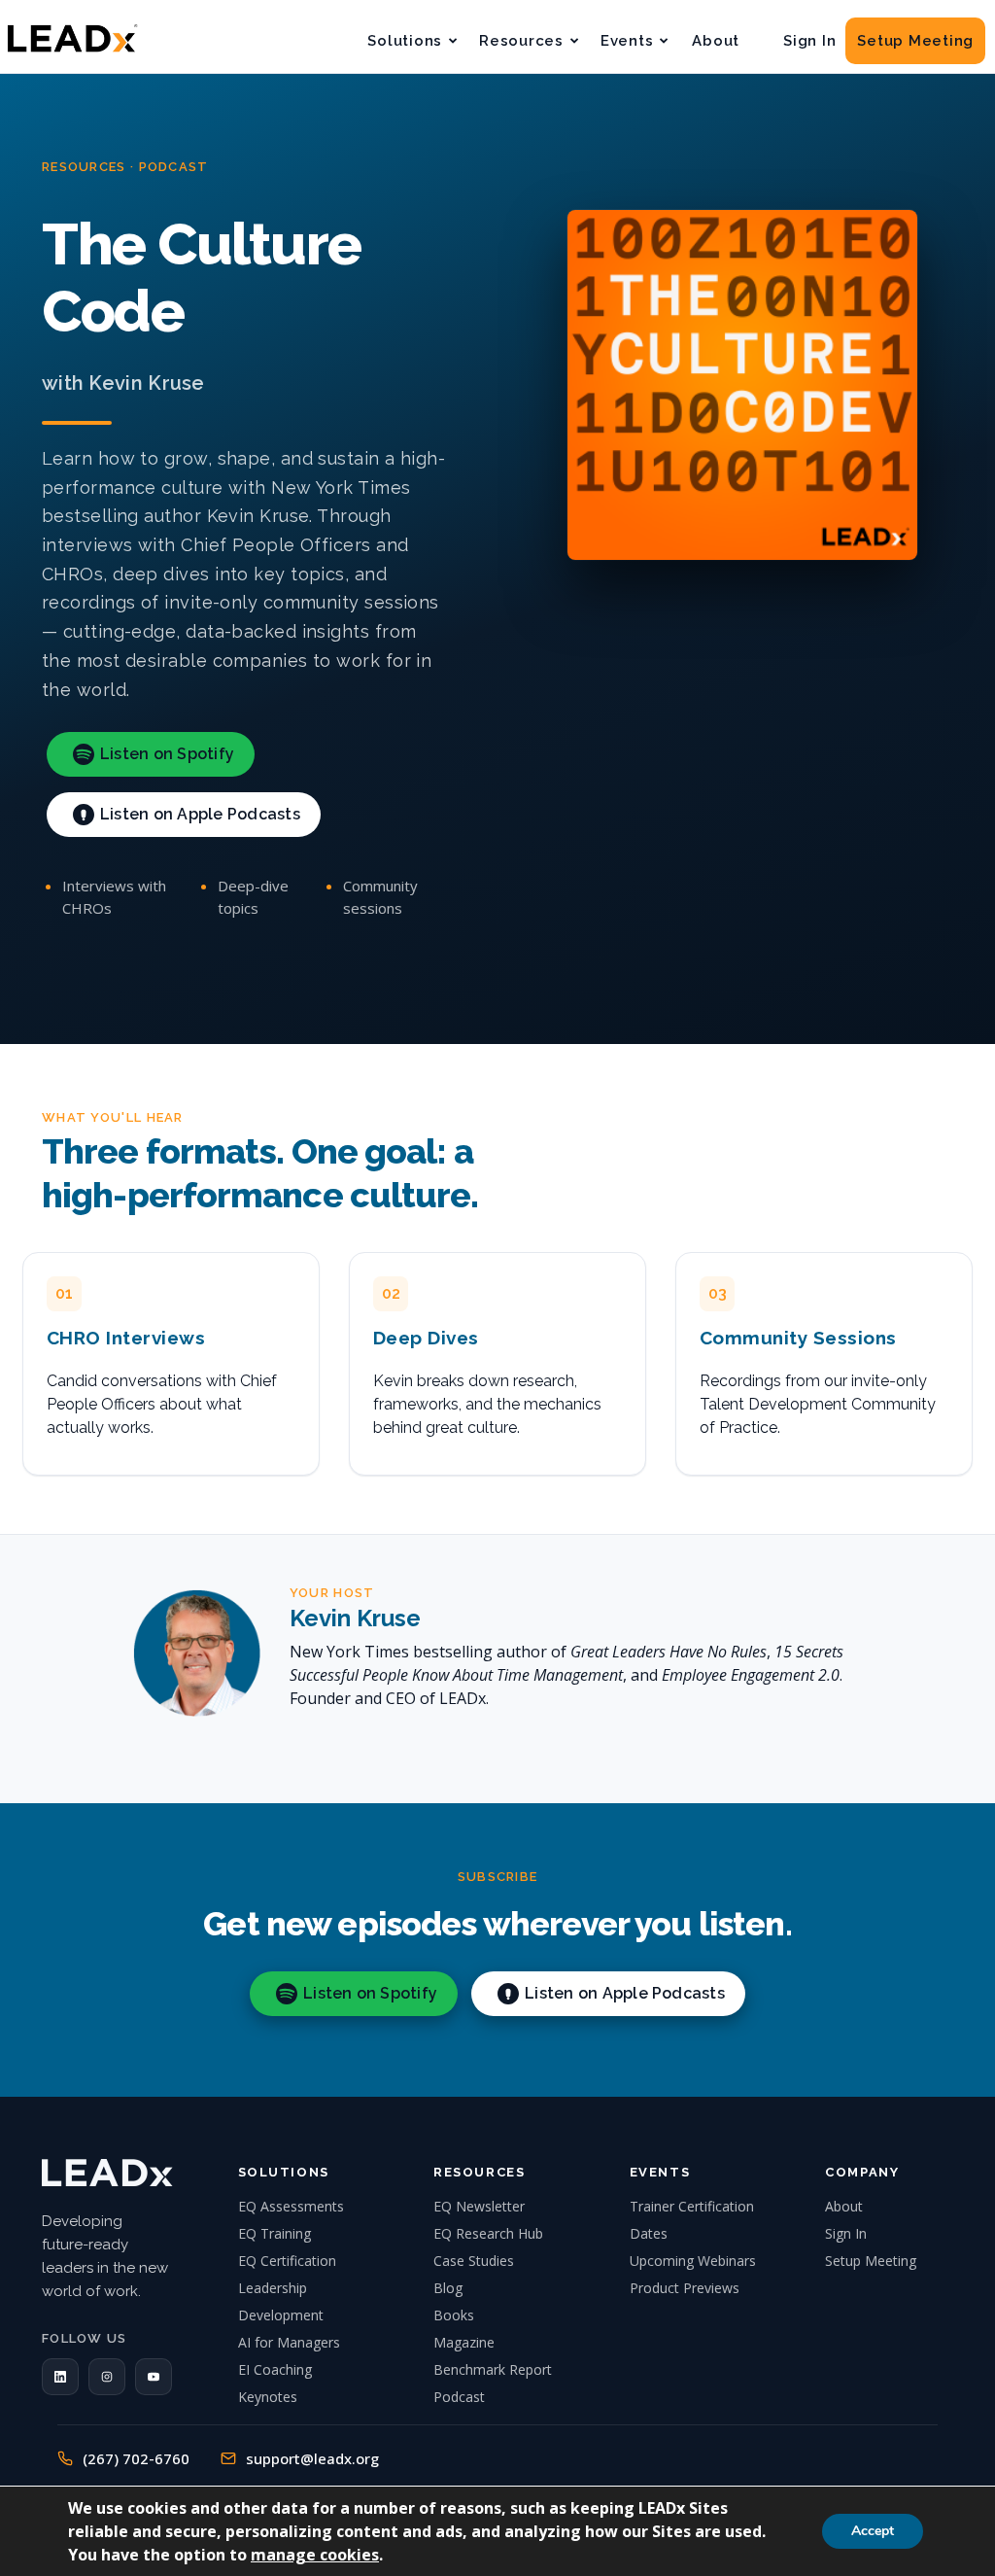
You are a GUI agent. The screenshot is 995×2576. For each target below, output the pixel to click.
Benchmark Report (493, 2369)
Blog (448, 2288)
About (716, 41)
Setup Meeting (915, 41)
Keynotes (268, 2397)
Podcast (459, 2397)
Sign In (809, 41)
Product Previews (685, 2288)
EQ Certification (287, 2261)
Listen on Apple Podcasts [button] (200, 814)
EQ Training (274, 2233)
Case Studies (474, 2261)
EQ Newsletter (479, 2206)
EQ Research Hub (488, 2233)
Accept (873, 2531)
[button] (60, 2377)
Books (454, 2315)
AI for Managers (289, 2342)
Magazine (464, 2342)
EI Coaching (275, 2369)
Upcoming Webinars (693, 2261)
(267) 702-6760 (136, 2458)
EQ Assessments (291, 2206)
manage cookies (315, 2555)
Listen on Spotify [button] (167, 754)
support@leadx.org (312, 2458)
